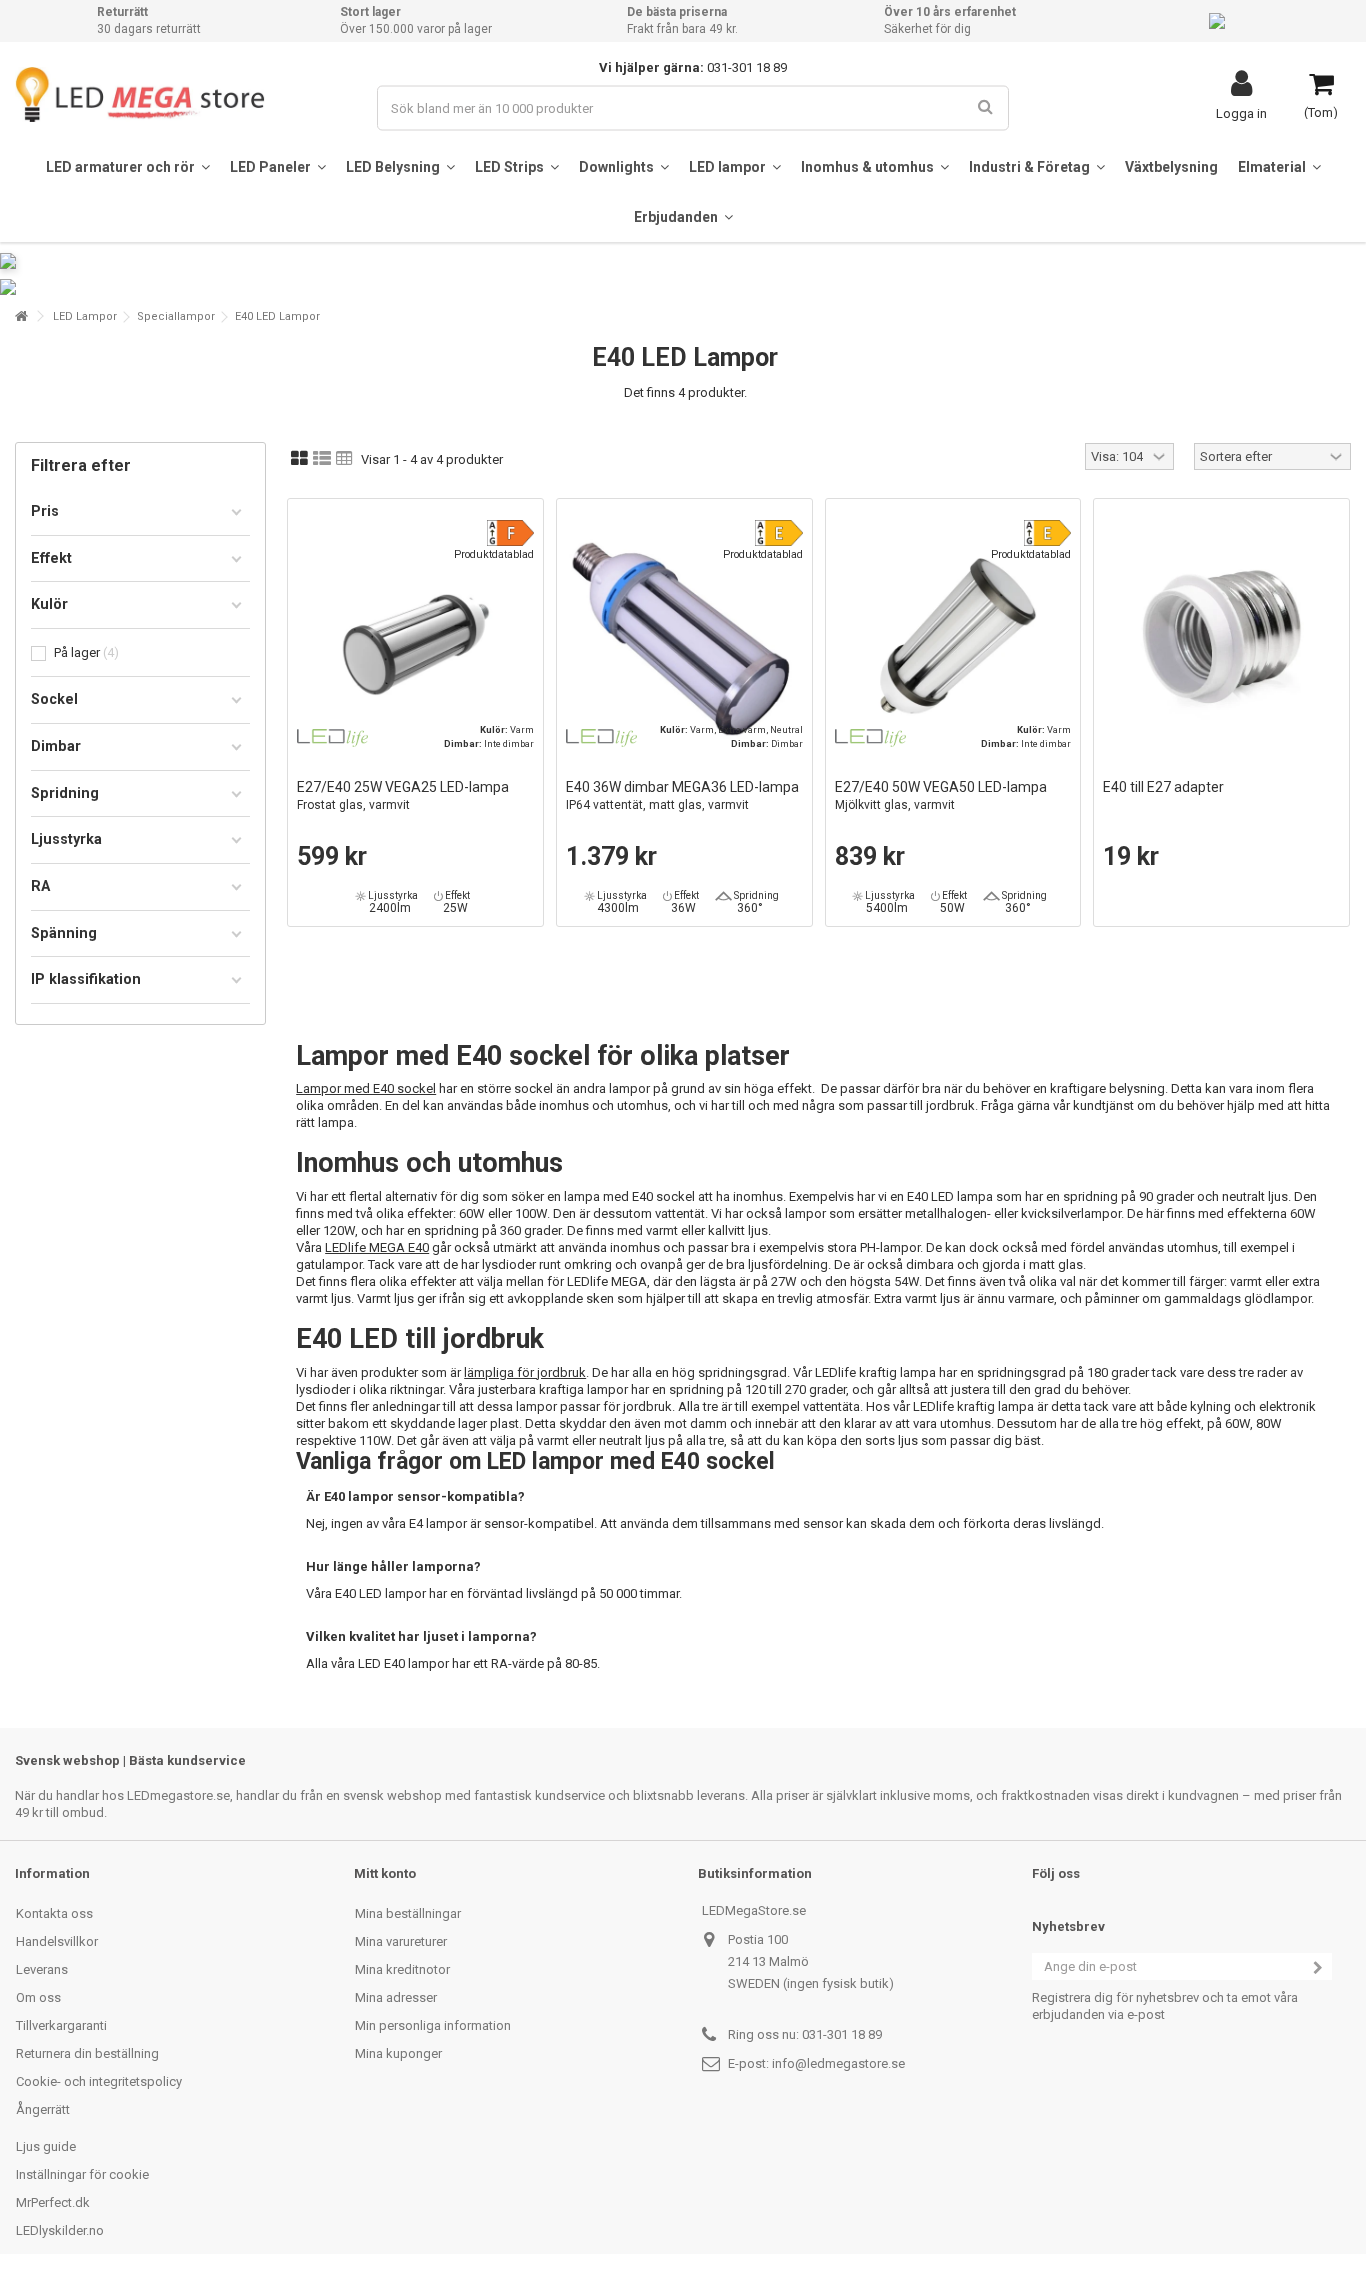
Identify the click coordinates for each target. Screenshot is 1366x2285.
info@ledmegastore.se (838, 2063)
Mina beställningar (408, 1913)
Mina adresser (396, 1997)
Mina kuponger (398, 2053)
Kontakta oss (54, 1913)
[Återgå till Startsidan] (21, 316)
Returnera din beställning (87, 2053)
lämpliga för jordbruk (525, 1372)
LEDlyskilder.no (60, 2230)
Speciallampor (176, 316)
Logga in (1241, 113)
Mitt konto (385, 1873)
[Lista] (322, 459)
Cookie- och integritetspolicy (99, 2081)
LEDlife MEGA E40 (377, 1247)
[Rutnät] (299, 459)
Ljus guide (46, 2146)
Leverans (42, 1969)
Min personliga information (433, 2025)
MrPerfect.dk (53, 2202)
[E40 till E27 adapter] (1221, 638)
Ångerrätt (43, 2109)
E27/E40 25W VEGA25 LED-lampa (403, 795)
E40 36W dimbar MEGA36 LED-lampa (682, 795)
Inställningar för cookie (82, 2174)
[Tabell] (344, 459)
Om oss (38, 1997)
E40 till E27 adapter (1163, 787)
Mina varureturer (401, 1941)
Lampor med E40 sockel (366, 1088)
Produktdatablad (494, 554)
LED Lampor (85, 316)
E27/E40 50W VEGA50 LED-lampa (941, 795)
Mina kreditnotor (402, 1969)
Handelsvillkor (57, 1941)
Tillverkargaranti (61, 2025)
